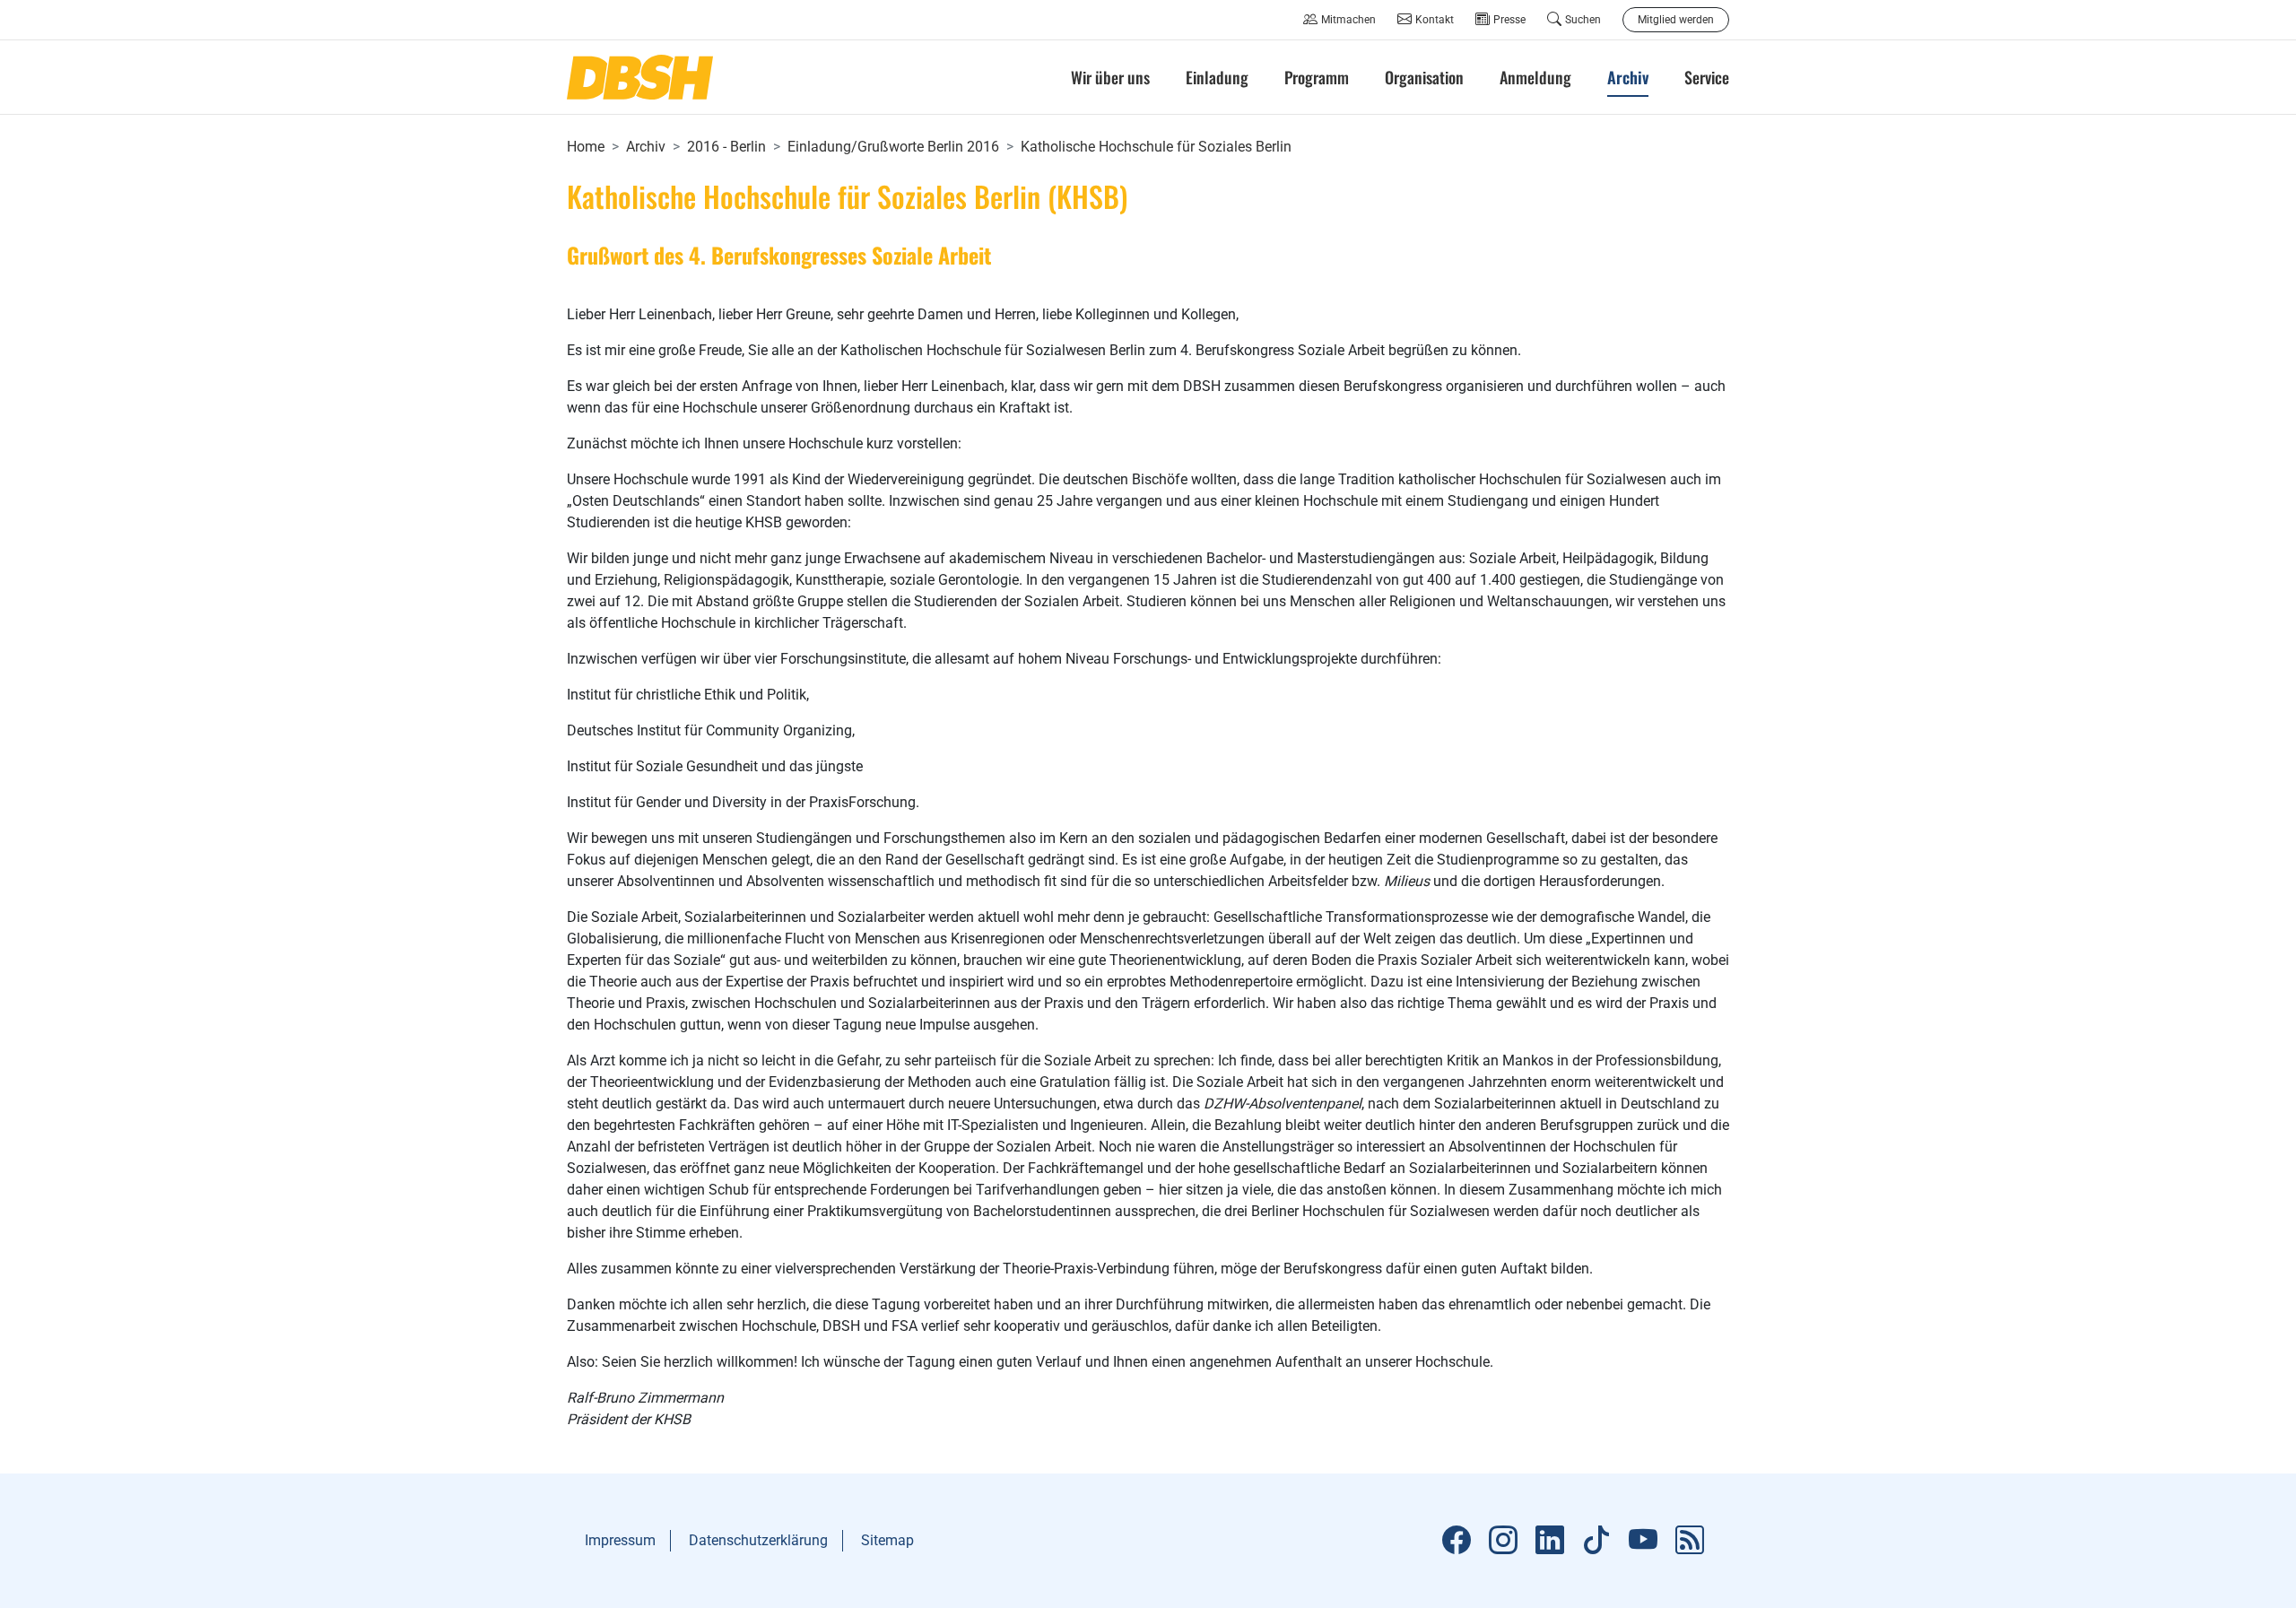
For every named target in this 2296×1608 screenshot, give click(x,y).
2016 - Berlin (726, 147)
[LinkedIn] (1550, 1541)
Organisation (1424, 77)
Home (586, 147)
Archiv (646, 147)
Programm (1317, 77)
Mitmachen (1348, 20)
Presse (1509, 20)
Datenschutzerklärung (758, 1540)
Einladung (1217, 77)
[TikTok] (1596, 1541)
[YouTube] (1643, 1541)
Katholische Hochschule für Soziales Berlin (1156, 147)
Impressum (620, 1540)
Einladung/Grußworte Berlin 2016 (893, 147)
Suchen (1583, 20)
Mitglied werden (1676, 20)
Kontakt (1435, 20)
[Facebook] (1457, 1541)
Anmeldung (1535, 77)
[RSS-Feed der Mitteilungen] (1690, 1541)
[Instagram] (1503, 1541)
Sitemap (887, 1540)
